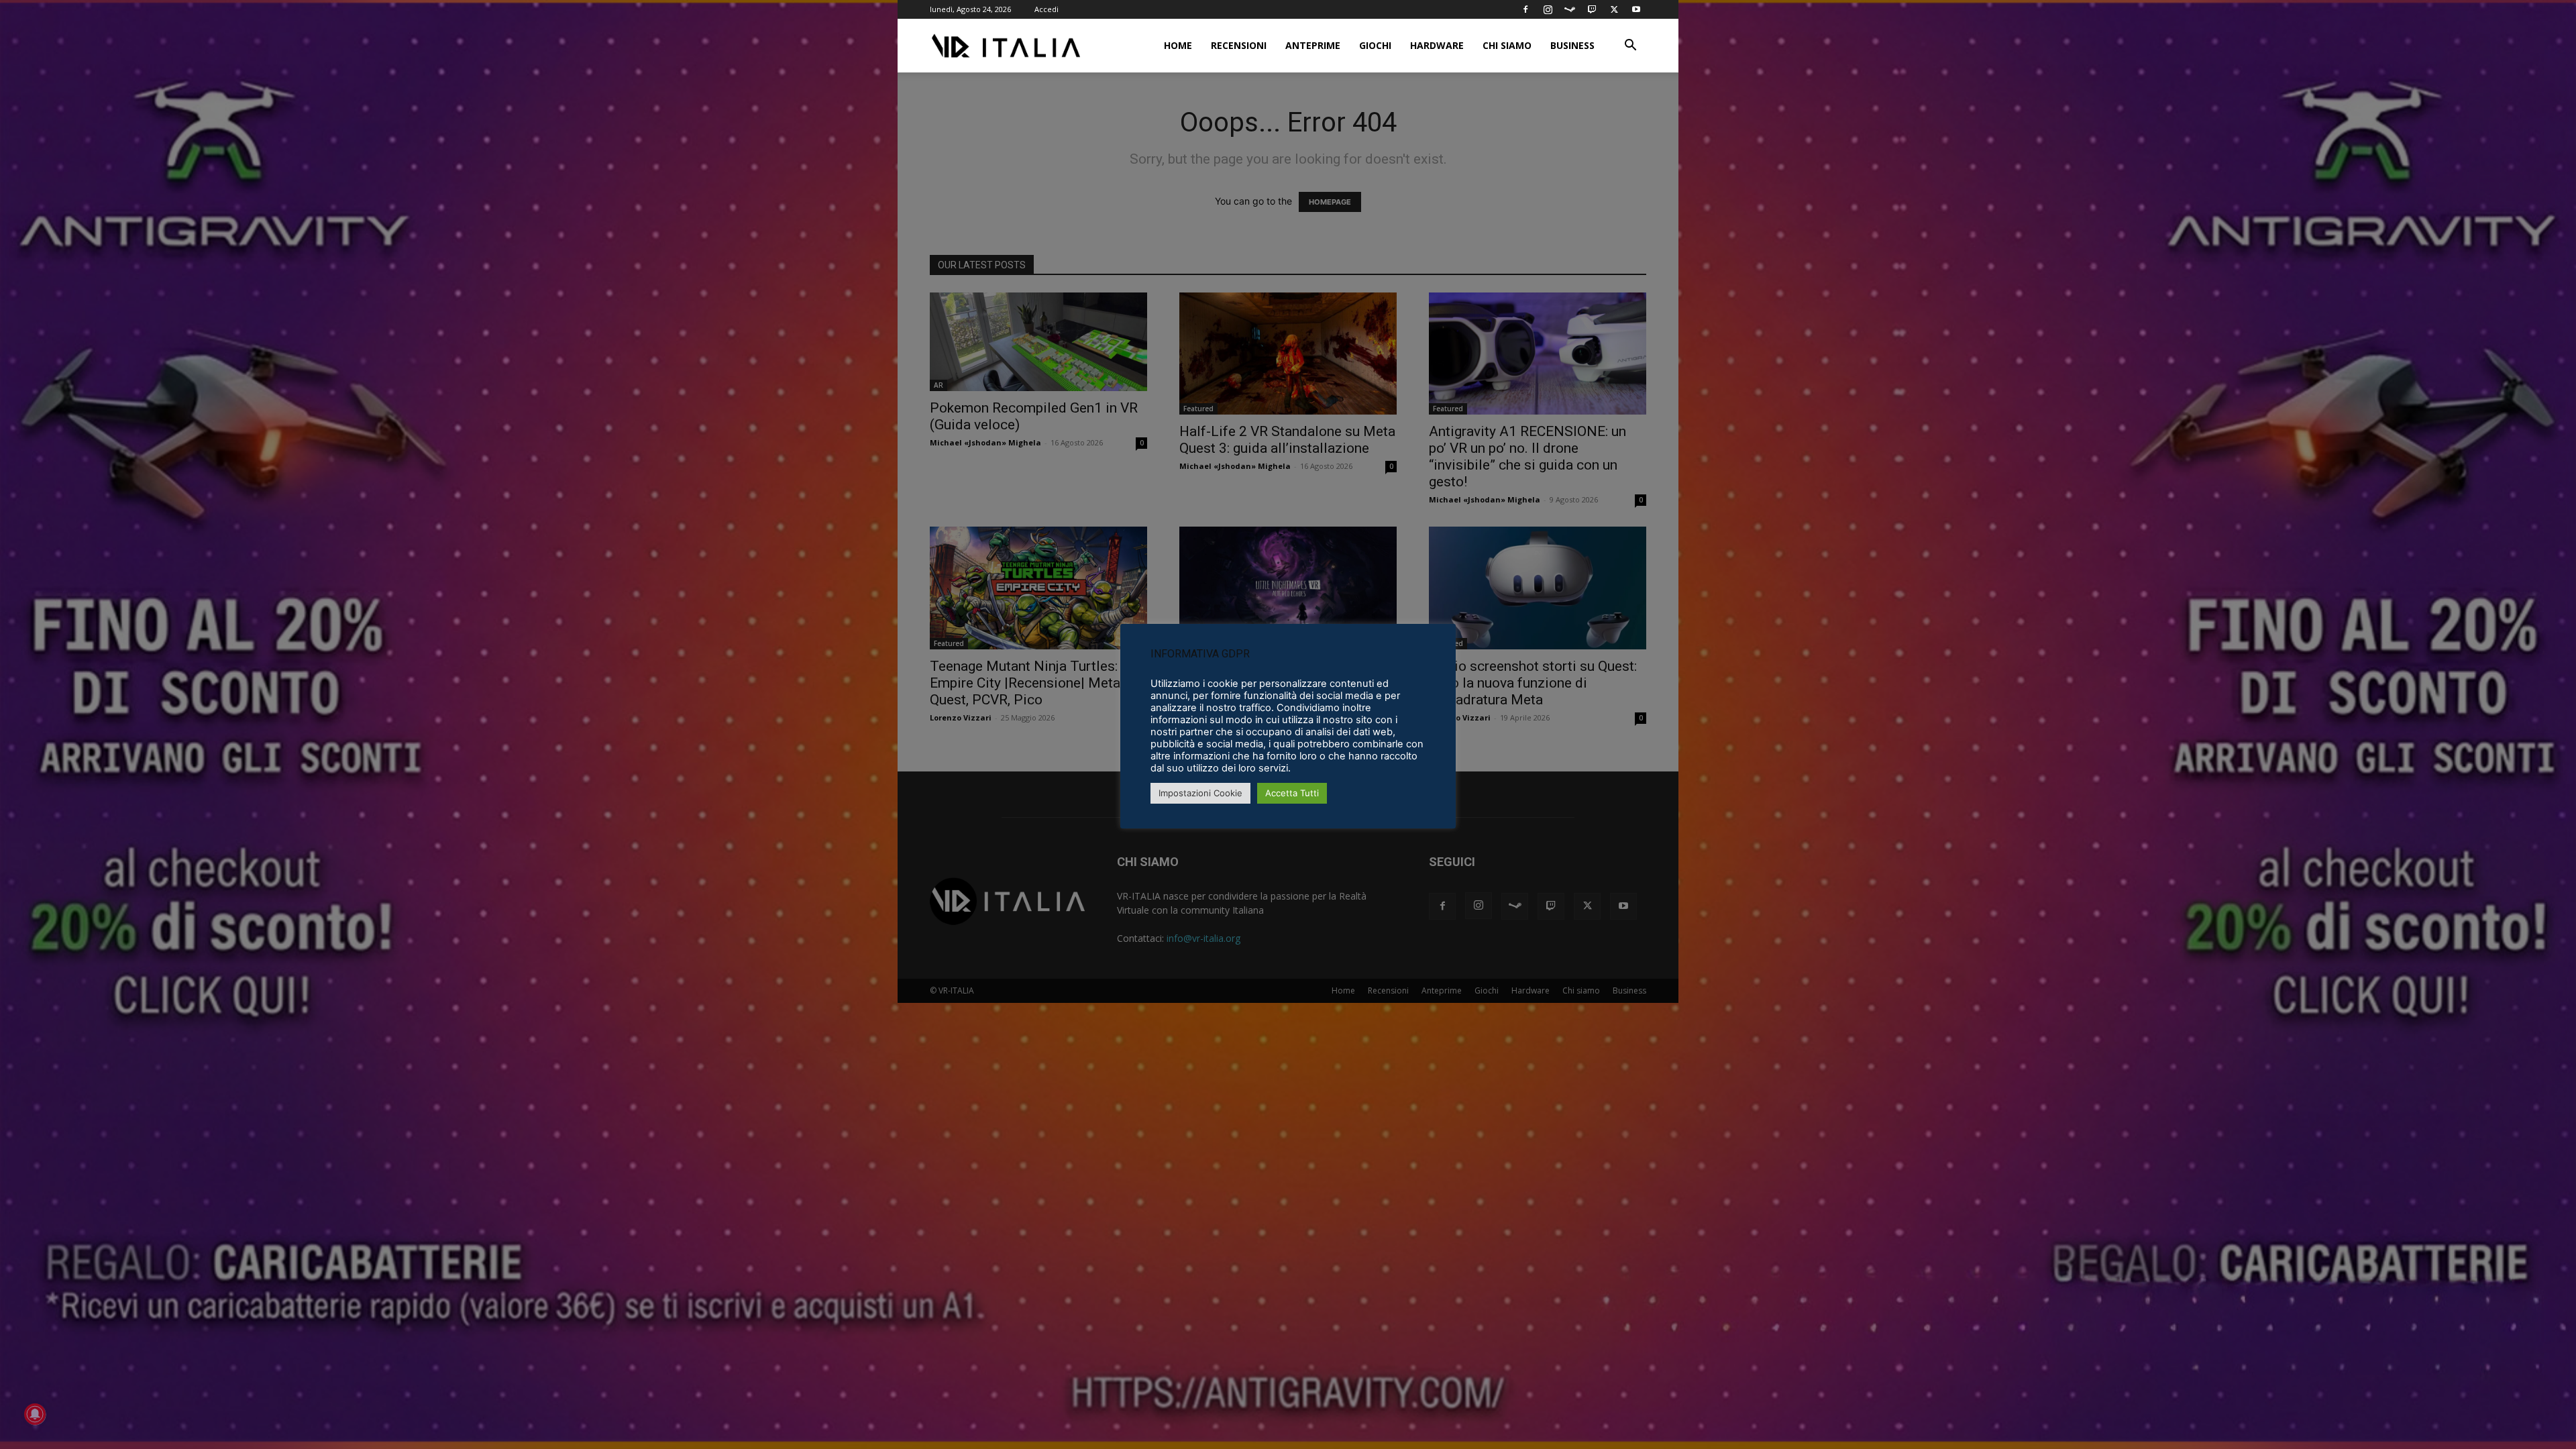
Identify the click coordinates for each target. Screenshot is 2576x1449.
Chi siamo (1507, 45)
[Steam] (1570, 9)
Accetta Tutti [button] (1292, 793)
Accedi (1046, 9)
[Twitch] (1592, 9)
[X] (1614, 9)
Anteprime (1313, 45)
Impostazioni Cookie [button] (1200, 793)
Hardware (1437, 45)
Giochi (1375, 45)
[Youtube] (1636, 9)
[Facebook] (1525, 9)
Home (1178, 45)
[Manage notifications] (35, 1414)
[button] (1630, 47)
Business (1572, 45)
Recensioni (1239, 45)
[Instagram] (1548, 9)
